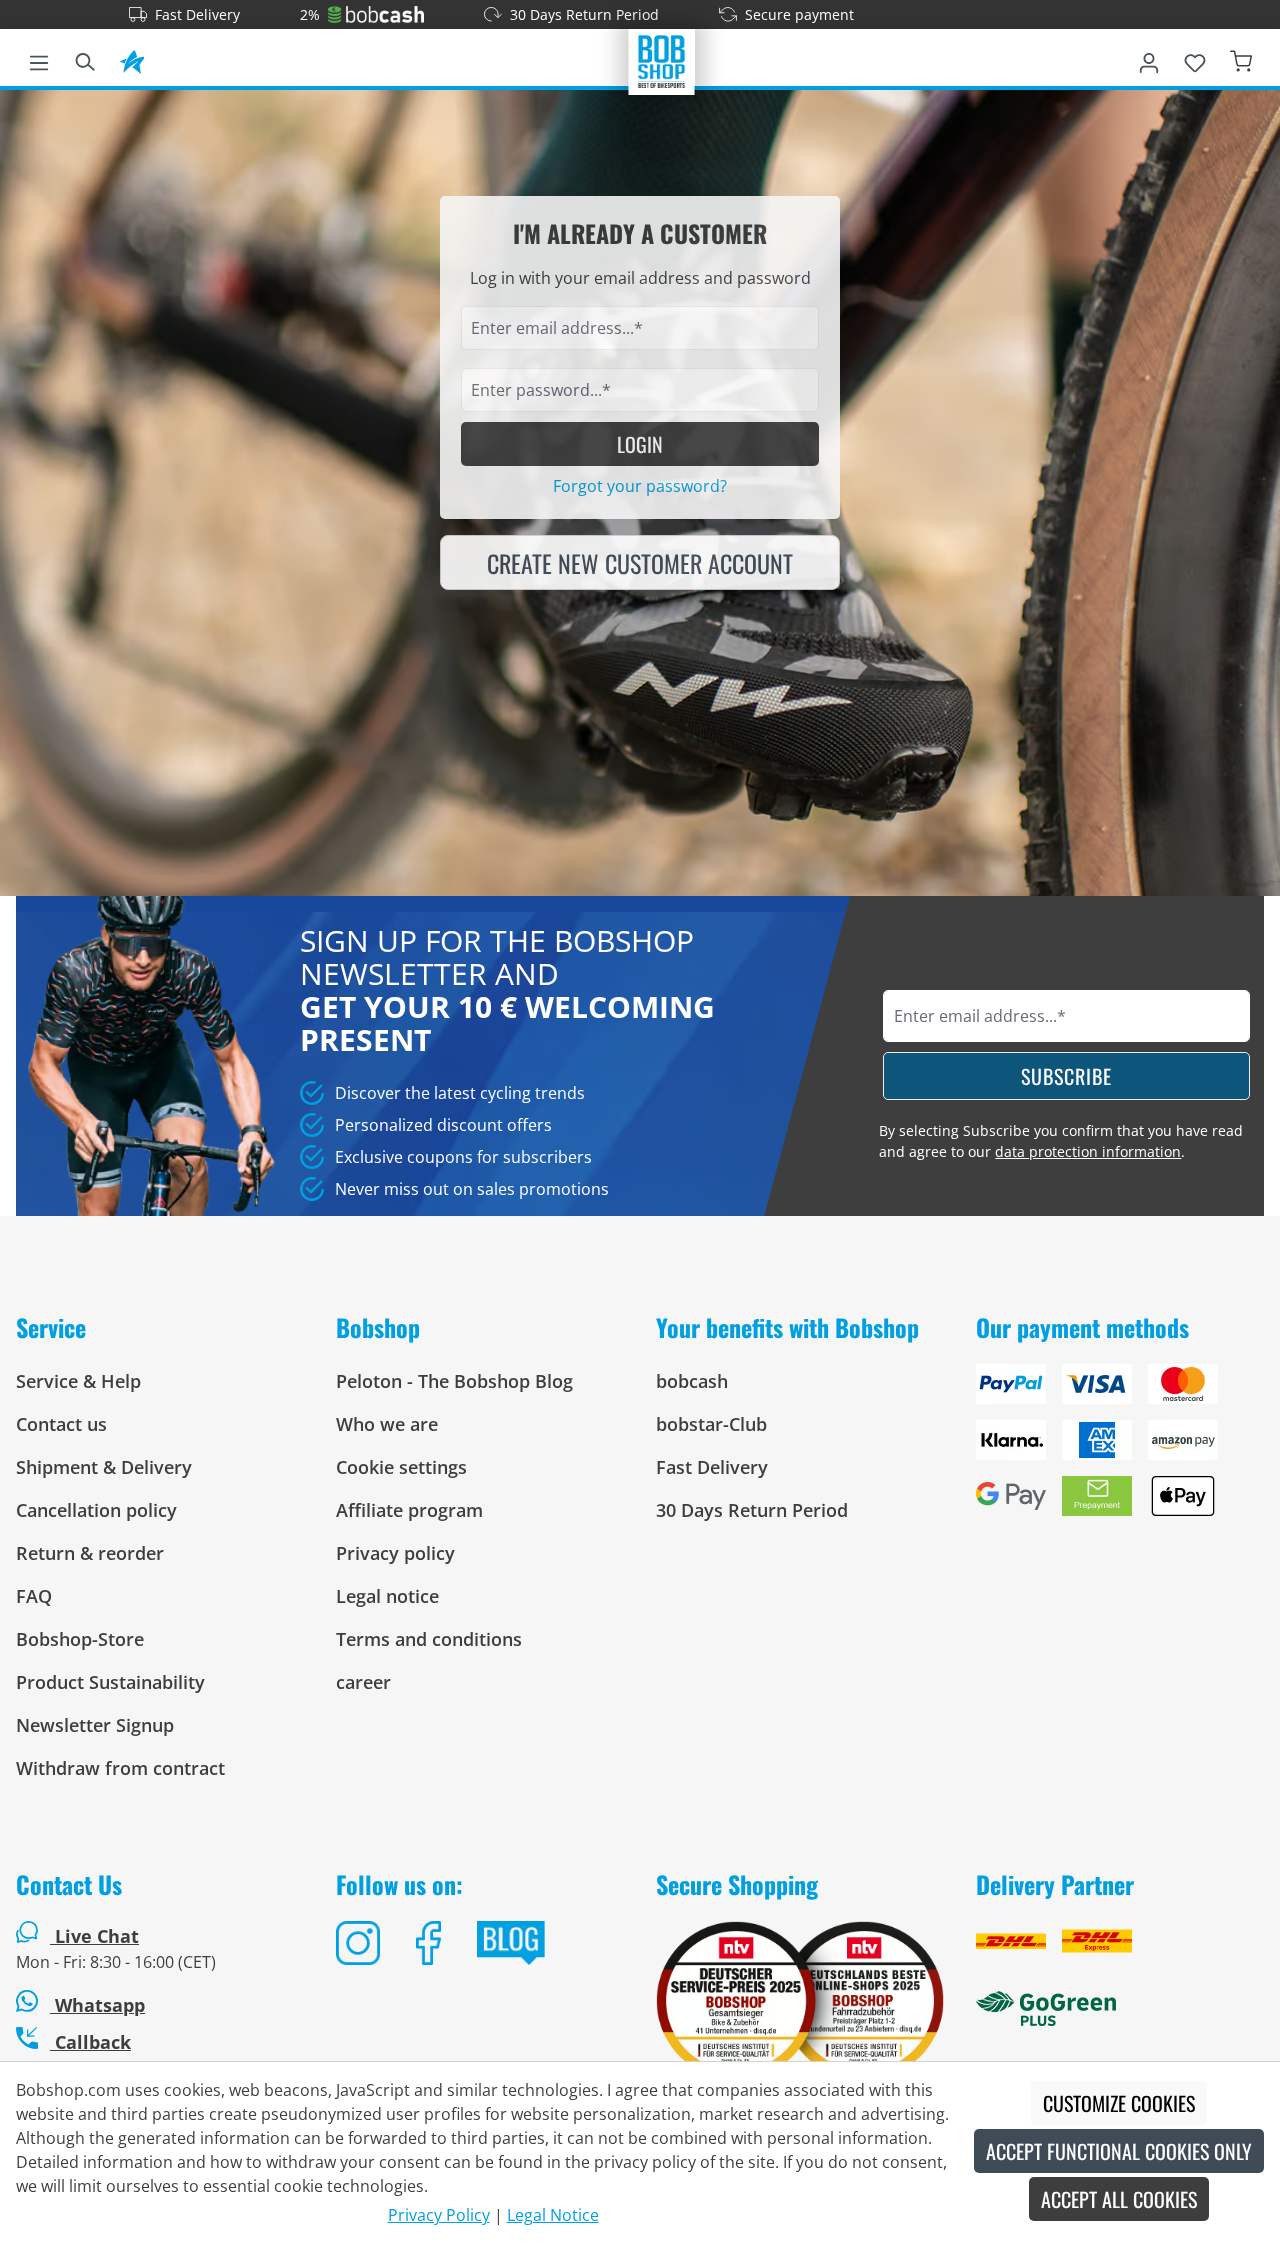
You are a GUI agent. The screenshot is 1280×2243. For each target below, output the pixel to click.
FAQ (34, 1596)
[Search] (85, 59)
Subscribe (1066, 1076)
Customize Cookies (1119, 2103)
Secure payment (799, 14)
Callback (90, 2042)
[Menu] (39, 59)
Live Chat (97, 1936)
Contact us (61, 1424)
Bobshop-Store (80, 1639)
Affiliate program (409, 1510)
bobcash (692, 1381)
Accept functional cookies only (1119, 2151)
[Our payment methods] (1120, 1448)
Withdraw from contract (120, 1768)
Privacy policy (395, 1553)
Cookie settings (401, 1467)
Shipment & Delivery (104, 1467)
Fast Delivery (197, 14)
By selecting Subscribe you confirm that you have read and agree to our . (1061, 1141)
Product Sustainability (110, 1682)
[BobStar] (132, 59)
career (363, 1682)
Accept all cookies (1119, 2199)
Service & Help (78, 1381)
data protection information (1088, 1151)
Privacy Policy (439, 2215)
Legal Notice (553, 2215)
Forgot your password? (640, 486)
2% (310, 14)
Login (640, 444)
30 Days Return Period (584, 14)
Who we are (387, 1424)
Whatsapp (97, 2005)
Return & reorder (90, 1553)
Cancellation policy (96, 1510)
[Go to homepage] (662, 60)
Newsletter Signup (95, 1725)
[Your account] (1149, 59)
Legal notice (387, 1596)
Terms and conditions (429, 1639)
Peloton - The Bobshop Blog (454, 1381)
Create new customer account (640, 563)
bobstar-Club (711, 1424)
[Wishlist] (1195, 59)
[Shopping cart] (1241, 59)
